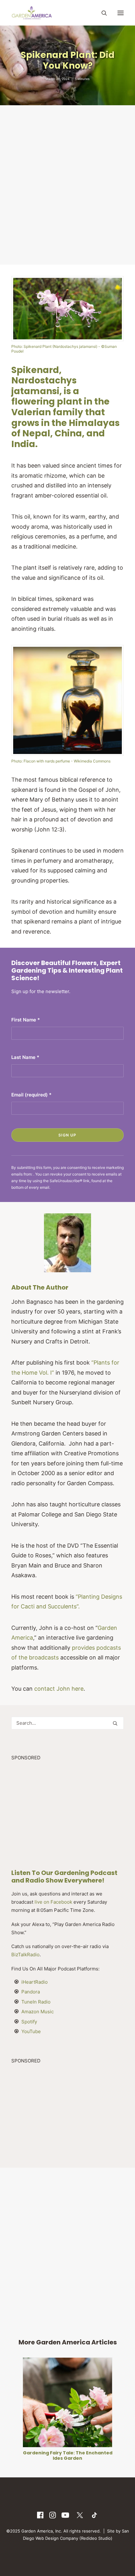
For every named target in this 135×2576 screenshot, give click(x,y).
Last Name (25, 1057)
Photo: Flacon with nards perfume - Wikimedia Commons (61, 761)
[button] (121, 13)
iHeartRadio (35, 1982)
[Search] (101, 13)
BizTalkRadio (25, 1955)
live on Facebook (53, 1902)
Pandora (31, 1992)
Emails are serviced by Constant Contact (87, 1187)
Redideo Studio (96, 2538)
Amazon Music (38, 2012)
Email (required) (31, 1095)
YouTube (31, 2031)
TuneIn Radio (36, 2002)
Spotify (29, 2022)
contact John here (59, 1689)
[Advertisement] (67, 184)
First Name (26, 1020)
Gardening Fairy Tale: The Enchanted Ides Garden (68, 2455)
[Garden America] (32, 13)
